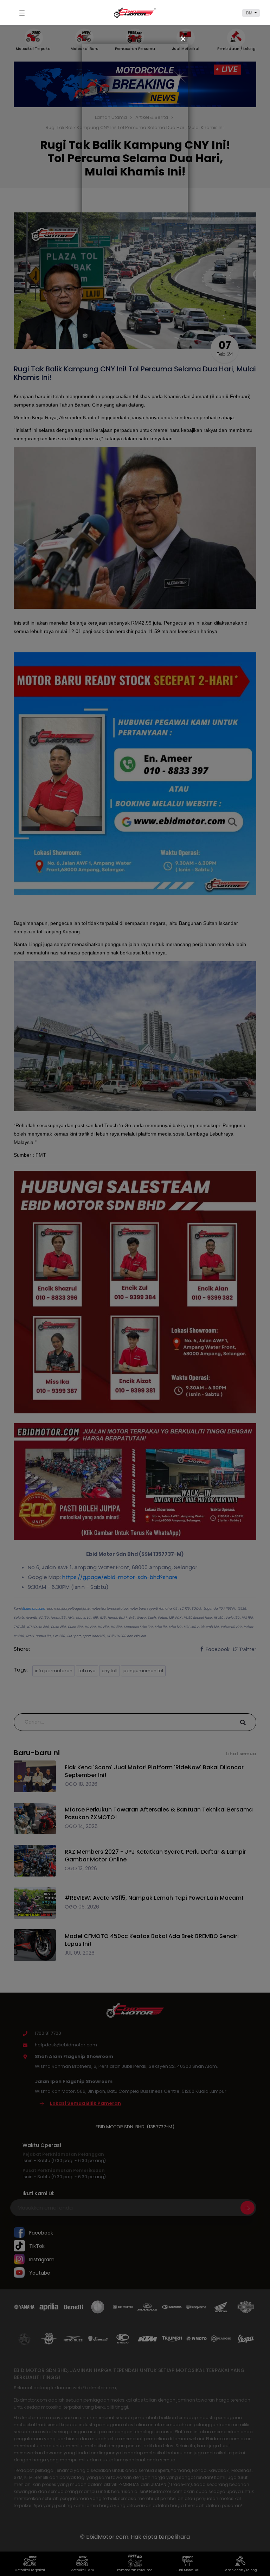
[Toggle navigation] (23, 13)
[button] (251, 13)
